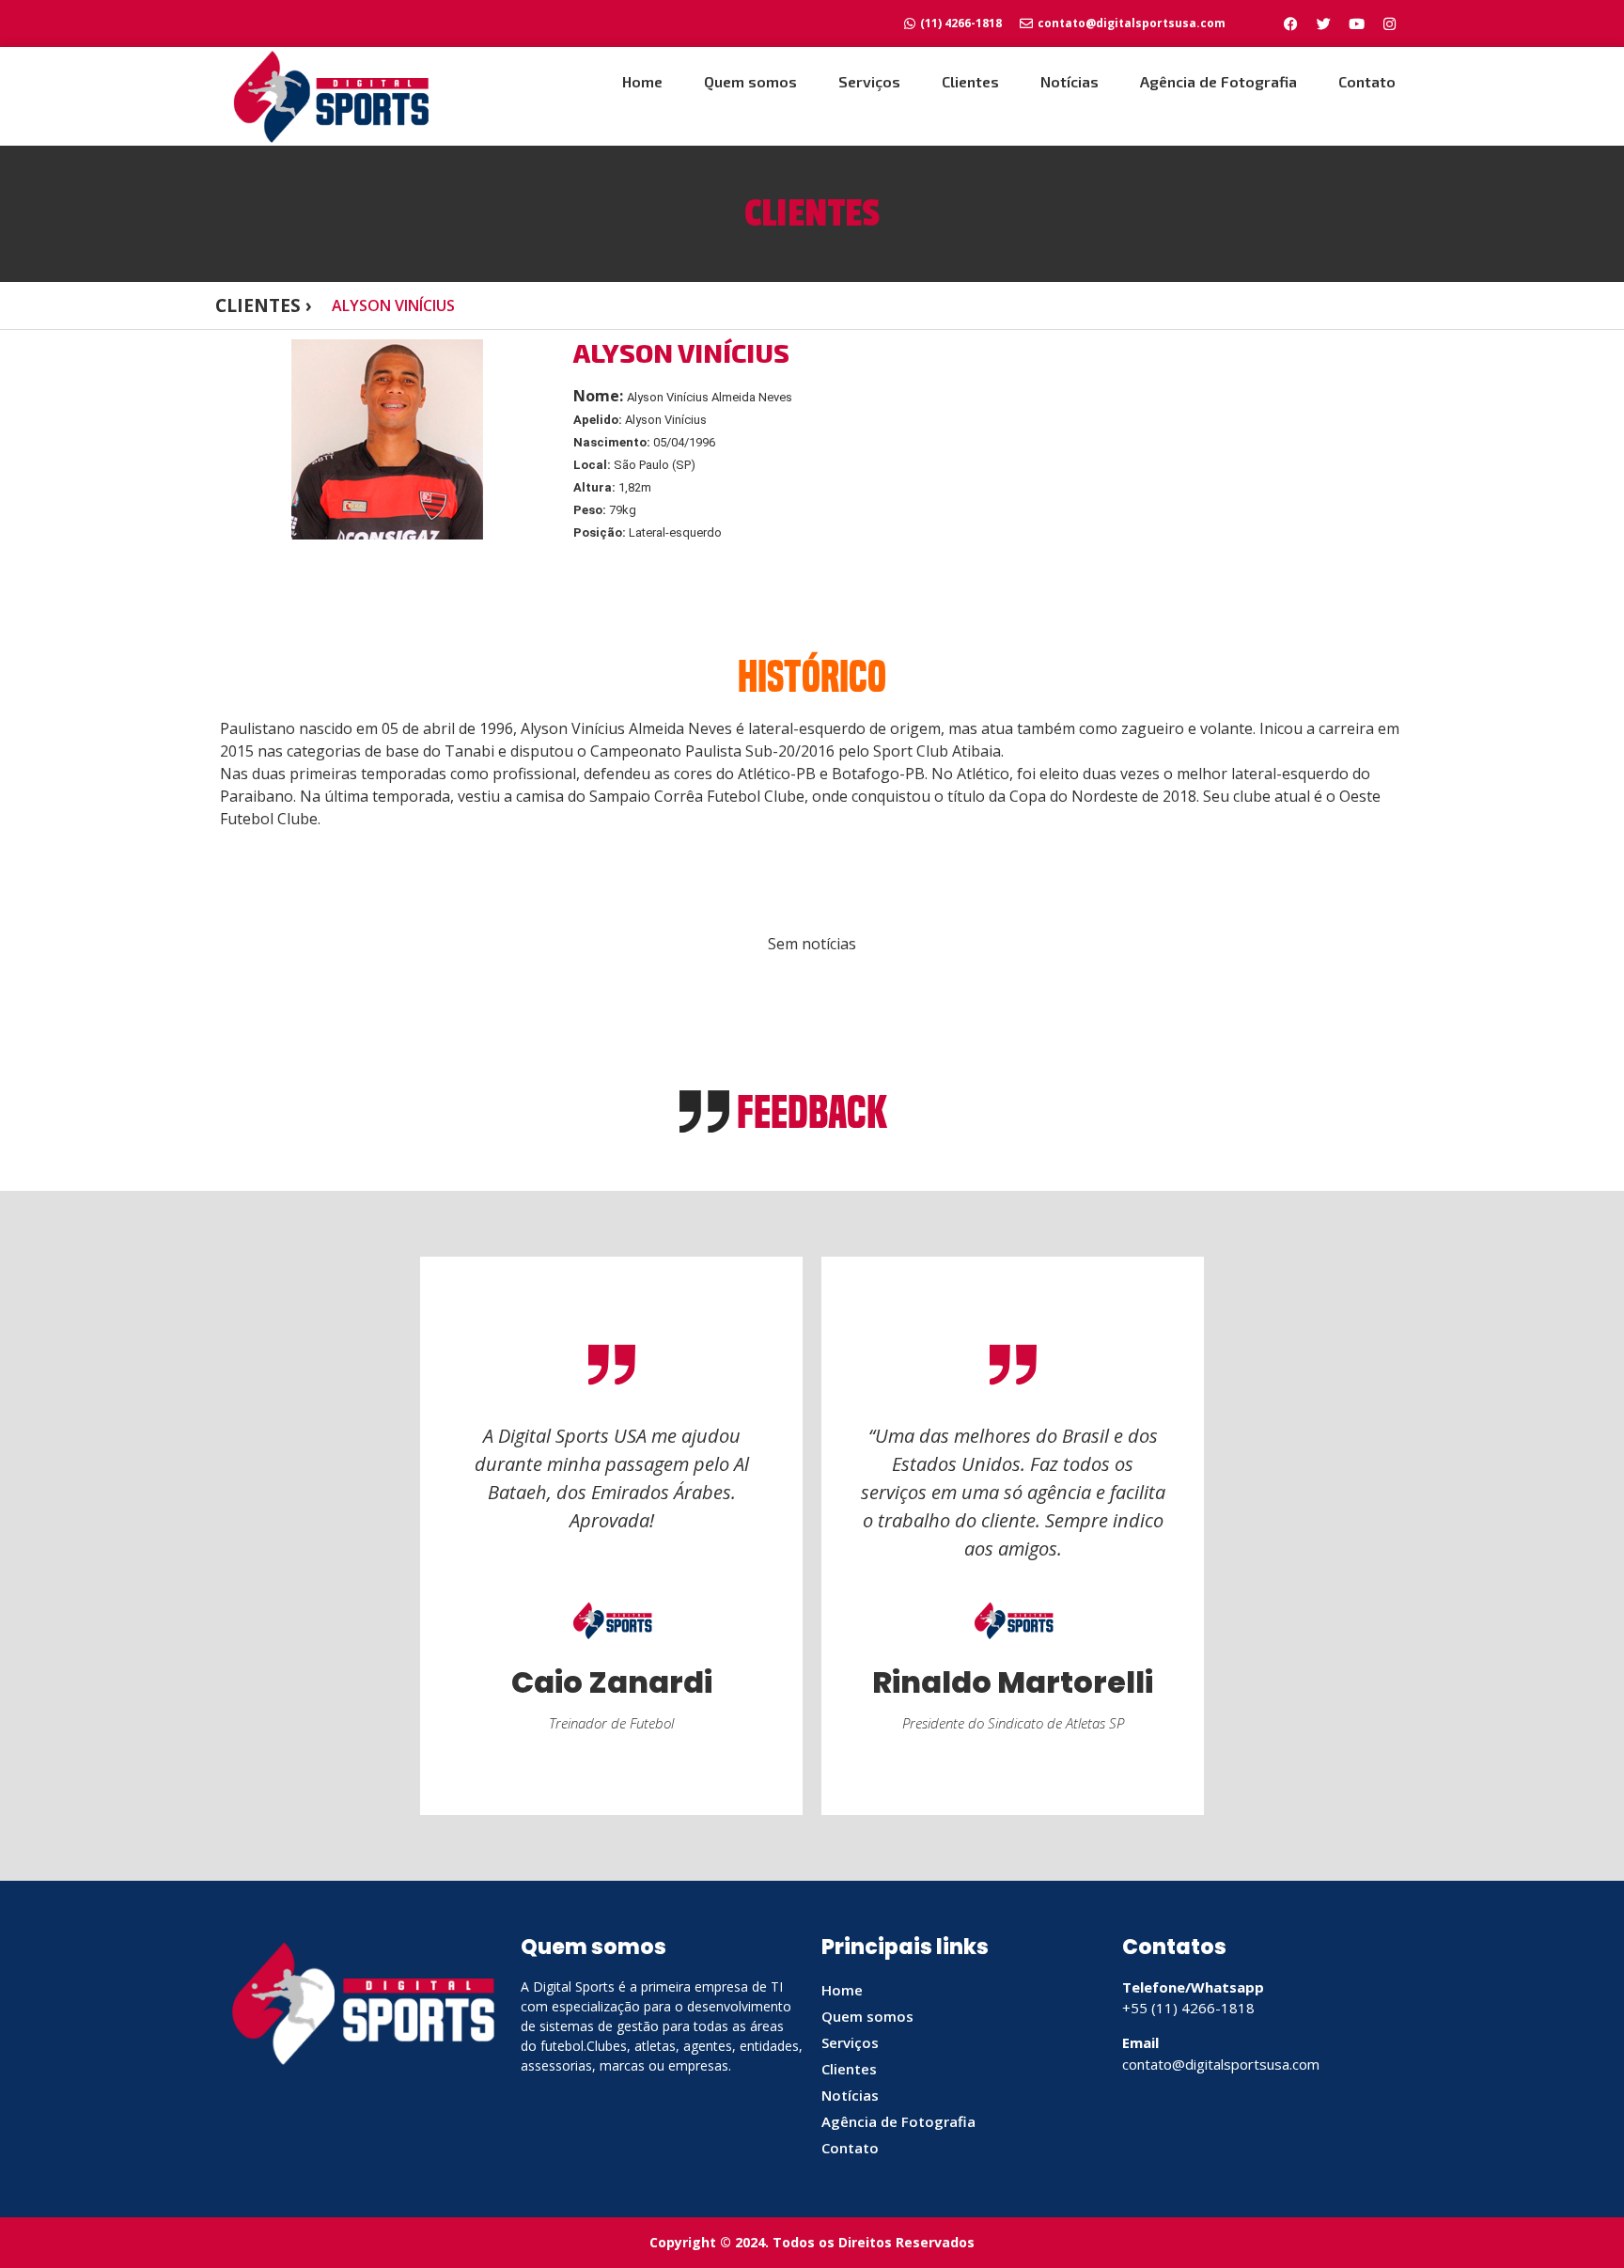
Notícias (1070, 81)
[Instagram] (1389, 23)
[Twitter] (1323, 23)
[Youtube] (1356, 23)
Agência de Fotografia (1218, 81)
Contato (1367, 81)
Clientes (970, 81)
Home (642, 81)
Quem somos (750, 81)
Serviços (869, 81)
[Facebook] (1290, 23)
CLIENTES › (264, 305)
